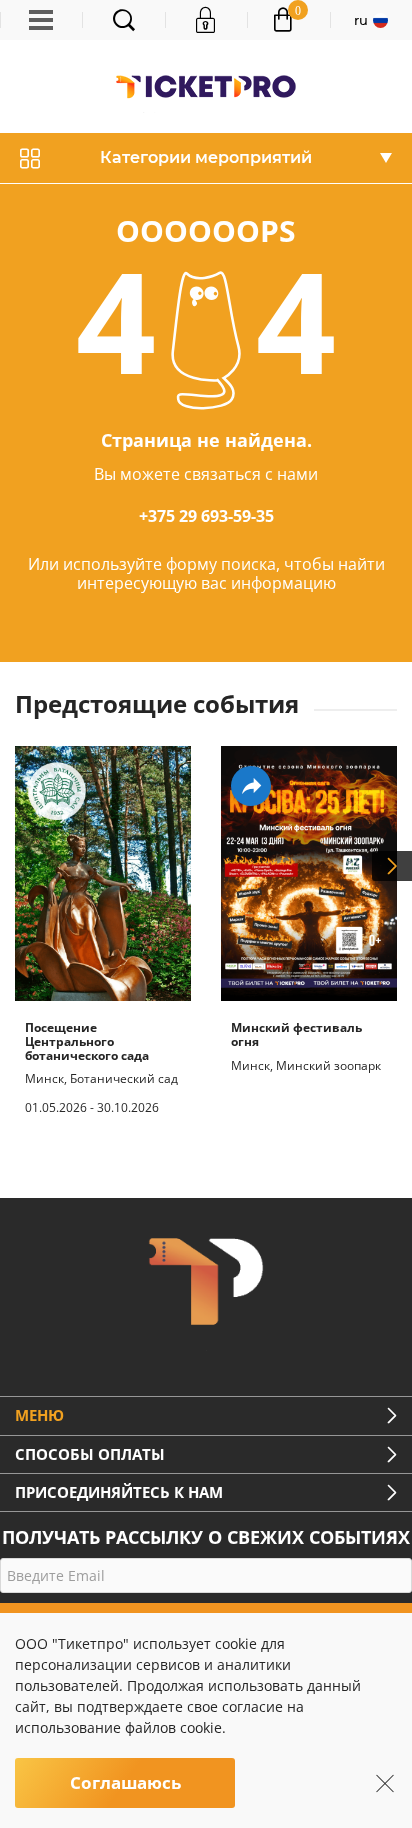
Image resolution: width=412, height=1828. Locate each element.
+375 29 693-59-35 (206, 516)
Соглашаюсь (125, 1782)
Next (392, 866)
